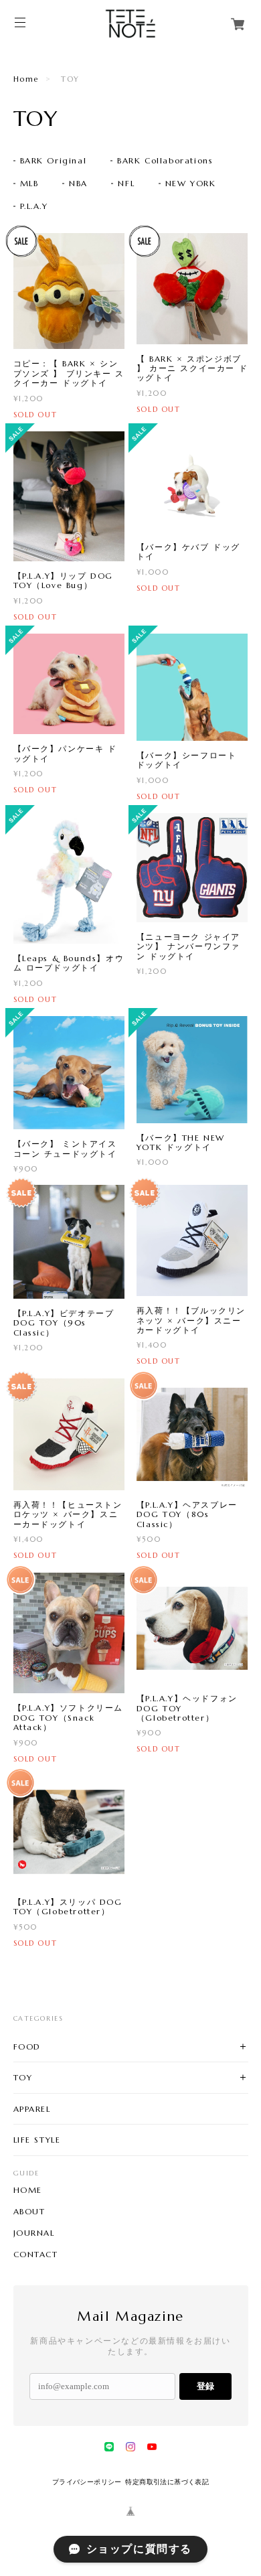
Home (26, 79)
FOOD (27, 2047)
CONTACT (36, 2255)
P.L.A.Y (34, 206)
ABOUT (29, 2212)
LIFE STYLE (37, 2140)
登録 (205, 2386)
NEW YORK (191, 183)
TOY (23, 2077)
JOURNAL (34, 2233)
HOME (28, 2190)
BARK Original (54, 160)
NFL (126, 183)
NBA (78, 183)
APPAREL (32, 2109)
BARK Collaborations (165, 160)
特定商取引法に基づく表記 (167, 2482)
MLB (29, 183)
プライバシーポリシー (87, 2482)
